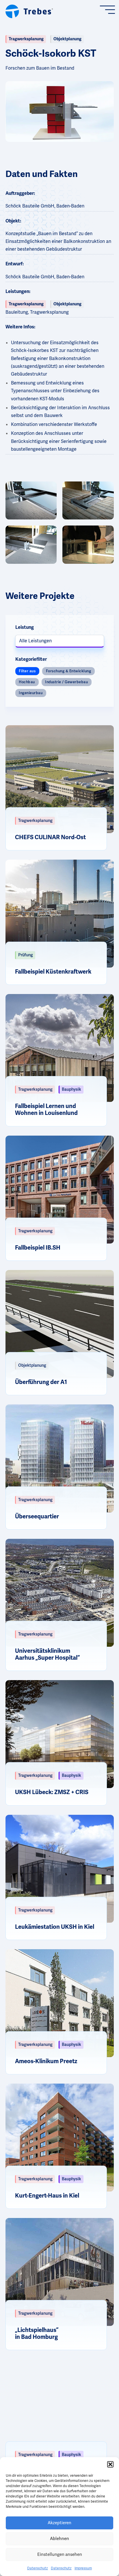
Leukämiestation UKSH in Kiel (55, 1927)
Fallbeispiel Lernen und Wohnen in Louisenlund (46, 1110)
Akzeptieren (59, 2523)
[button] (110, 2464)
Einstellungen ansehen (60, 2554)
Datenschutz (38, 2568)
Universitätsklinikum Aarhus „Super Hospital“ (47, 1654)
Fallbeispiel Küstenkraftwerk (53, 972)
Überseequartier (37, 1517)
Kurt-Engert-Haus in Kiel (47, 2196)
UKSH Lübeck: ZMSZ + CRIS (52, 1792)
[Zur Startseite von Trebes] (29, 10)
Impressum (83, 2568)
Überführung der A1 (41, 1382)
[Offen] (110, 10)
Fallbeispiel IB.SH (38, 1248)
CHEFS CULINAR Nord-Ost (50, 837)
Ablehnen (59, 2539)
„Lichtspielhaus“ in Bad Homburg (37, 2334)
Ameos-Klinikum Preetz (46, 2061)
